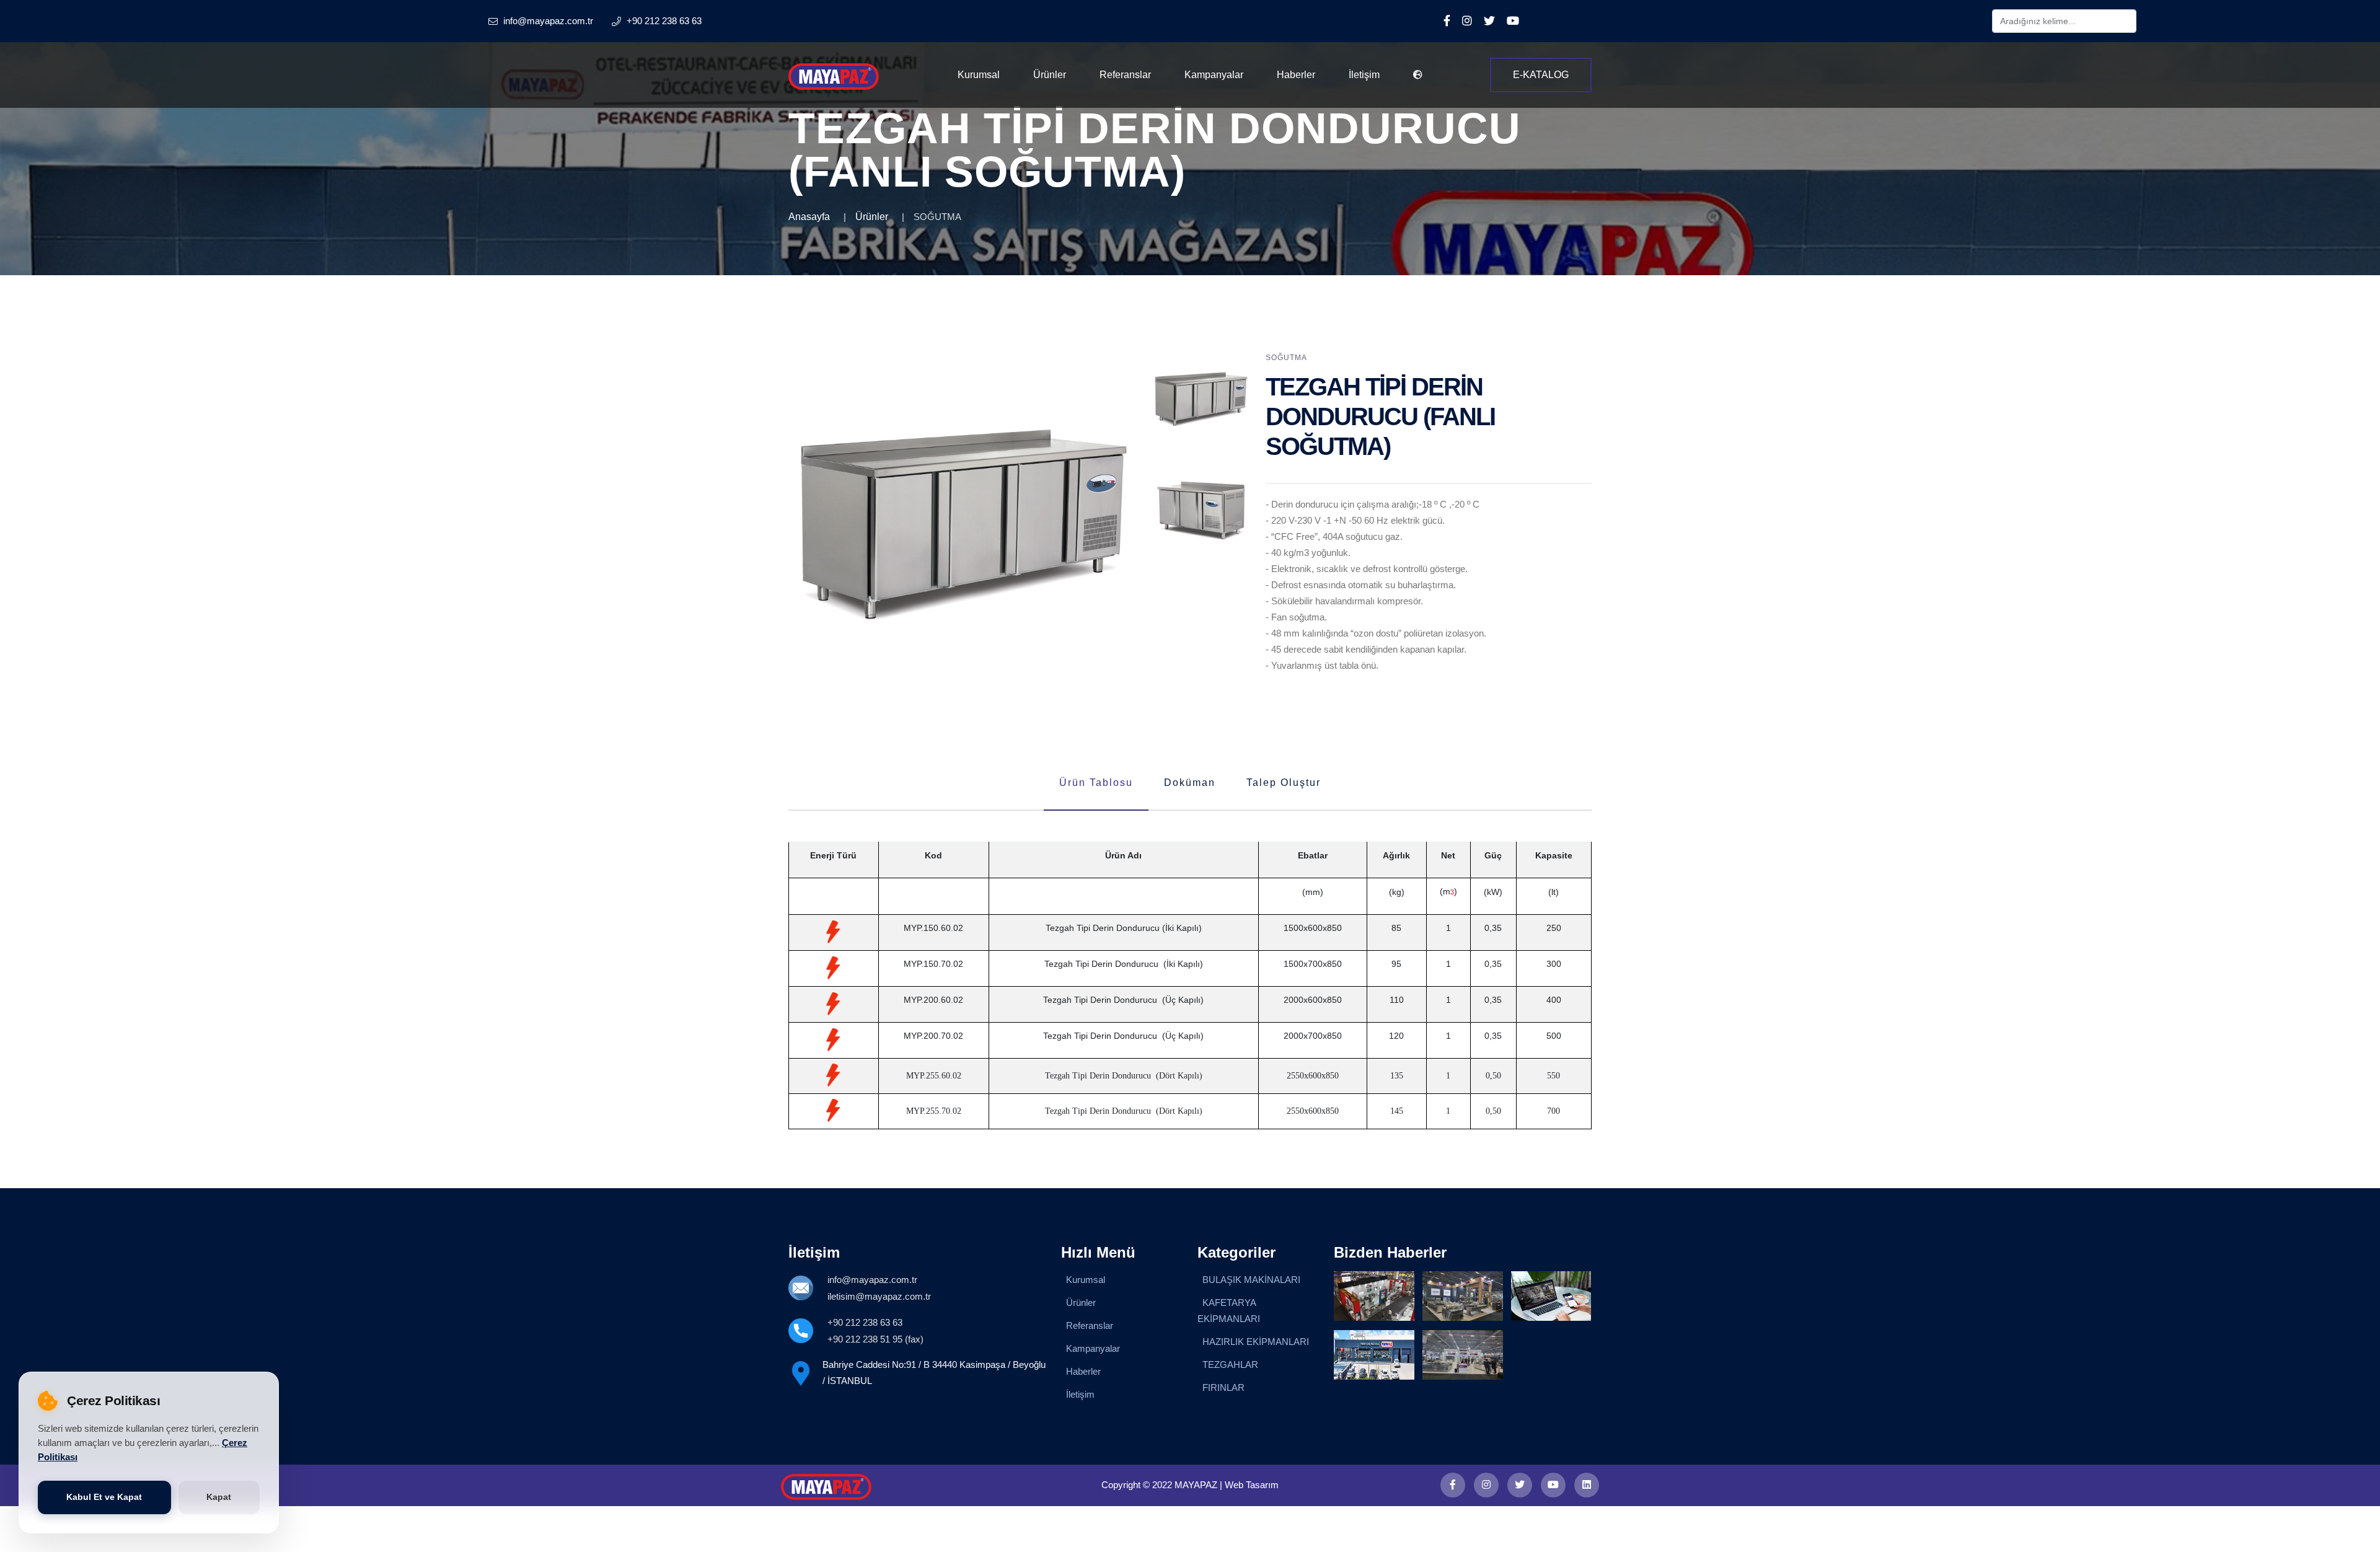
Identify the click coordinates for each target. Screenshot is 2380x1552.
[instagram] (1486, 1485)
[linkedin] (1587, 1485)
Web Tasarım (1252, 1485)
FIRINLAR (1223, 1387)
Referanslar (1125, 75)
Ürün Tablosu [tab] (1096, 783)
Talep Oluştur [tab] (1284, 783)
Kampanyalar (1214, 75)
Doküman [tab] (1190, 783)
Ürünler (1050, 75)
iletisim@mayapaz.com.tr (879, 1296)
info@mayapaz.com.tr (872, 1280)
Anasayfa (809, 217)
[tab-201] (1201, 511)
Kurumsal (979, 75)
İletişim (1364, 75)
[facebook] (1453, 1485)
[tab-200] (1201, 399)
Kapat (219, 1497)
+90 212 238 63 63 (865, 1322)
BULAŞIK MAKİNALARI (1251, 1280)
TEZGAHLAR (1230, 1365)
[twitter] (1520, 1485)
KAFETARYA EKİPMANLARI (1229, 1311)
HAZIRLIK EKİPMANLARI (1256, 1342)
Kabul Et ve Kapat (104, 1497)
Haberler (1296, 75)
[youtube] (1553, 1485)
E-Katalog (1541, 75)
